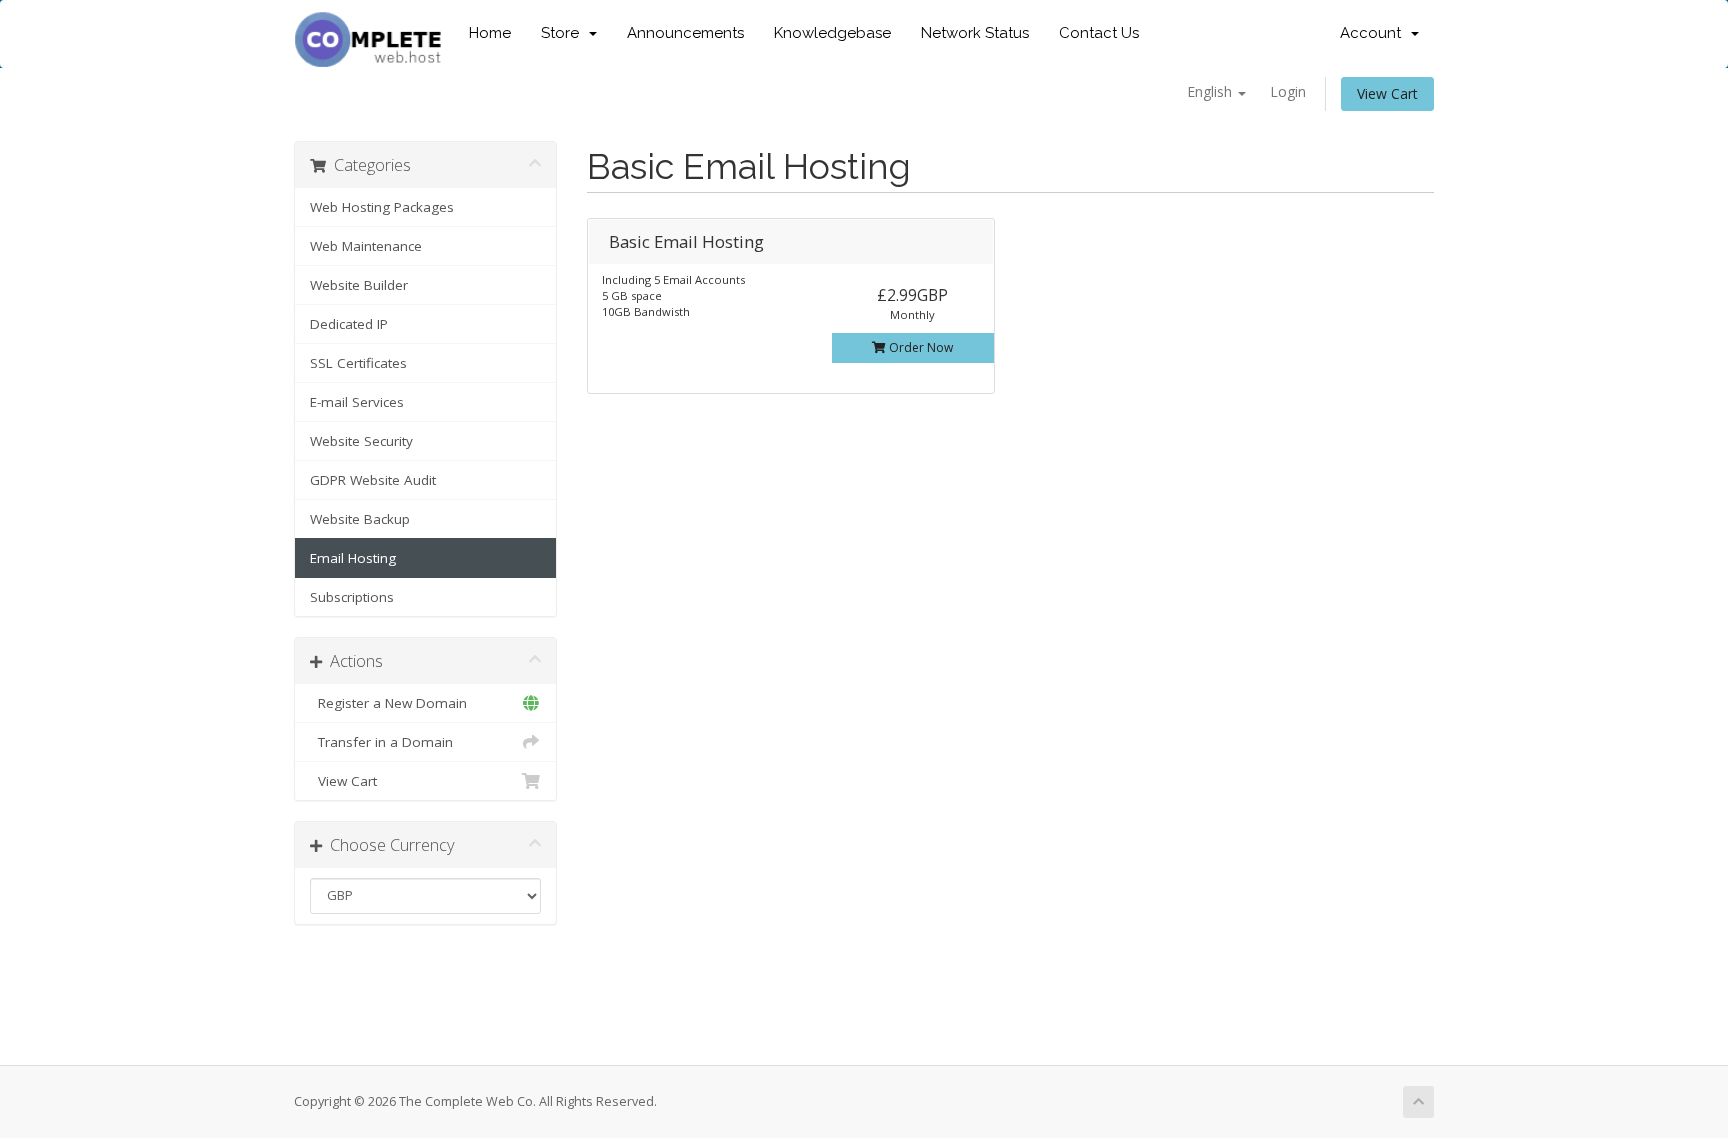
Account (1374, 33)
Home (490, 33)
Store (564, 33)
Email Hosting (353, 558)
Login (1288, 91)
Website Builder (359, 285)
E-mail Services (357, 402)
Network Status (975, 33)
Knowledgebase (832, 33)
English (1211, 91)
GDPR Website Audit (373, 480)
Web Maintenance (366, 246)
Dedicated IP (349, 324)
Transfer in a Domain (381, 742)
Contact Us (1099, 33)
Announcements (685, 33)
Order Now (919, 347)
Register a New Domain (388, 703)
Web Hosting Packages (382, 207)
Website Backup (360, 519)
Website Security (361, 441)
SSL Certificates (358, 363)
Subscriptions (352, 597)
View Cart (1387, 93)
